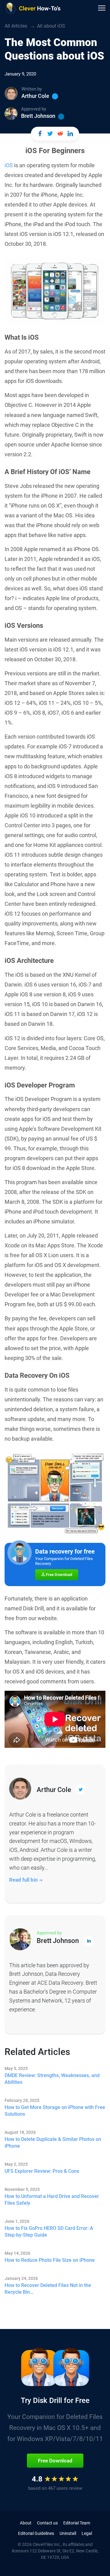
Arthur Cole (35, 96)
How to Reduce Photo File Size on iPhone (50, 2260)
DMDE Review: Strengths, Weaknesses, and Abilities (52, 2079)
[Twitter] (55, 96)
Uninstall (68, 2533)
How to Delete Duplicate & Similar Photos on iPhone (53, 2143)
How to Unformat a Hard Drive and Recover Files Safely (52, 2200)
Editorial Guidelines (36, 2533)
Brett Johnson (38, 116)
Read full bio (24, 1880)
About (26, 2523)
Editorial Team (77, 2523)
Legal (87, 2533)
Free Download (59, 1575)
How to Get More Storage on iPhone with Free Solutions (55, 2111)
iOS (9, 165)
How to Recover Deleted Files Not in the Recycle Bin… (48, 2289)
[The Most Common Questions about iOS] (40, 134)
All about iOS (51, 26)
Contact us (47, 2523)
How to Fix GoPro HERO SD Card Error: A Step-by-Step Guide (49, 2232)
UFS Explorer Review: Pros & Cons (42, 2171)
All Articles (16, 26)
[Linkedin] (61, 117)
